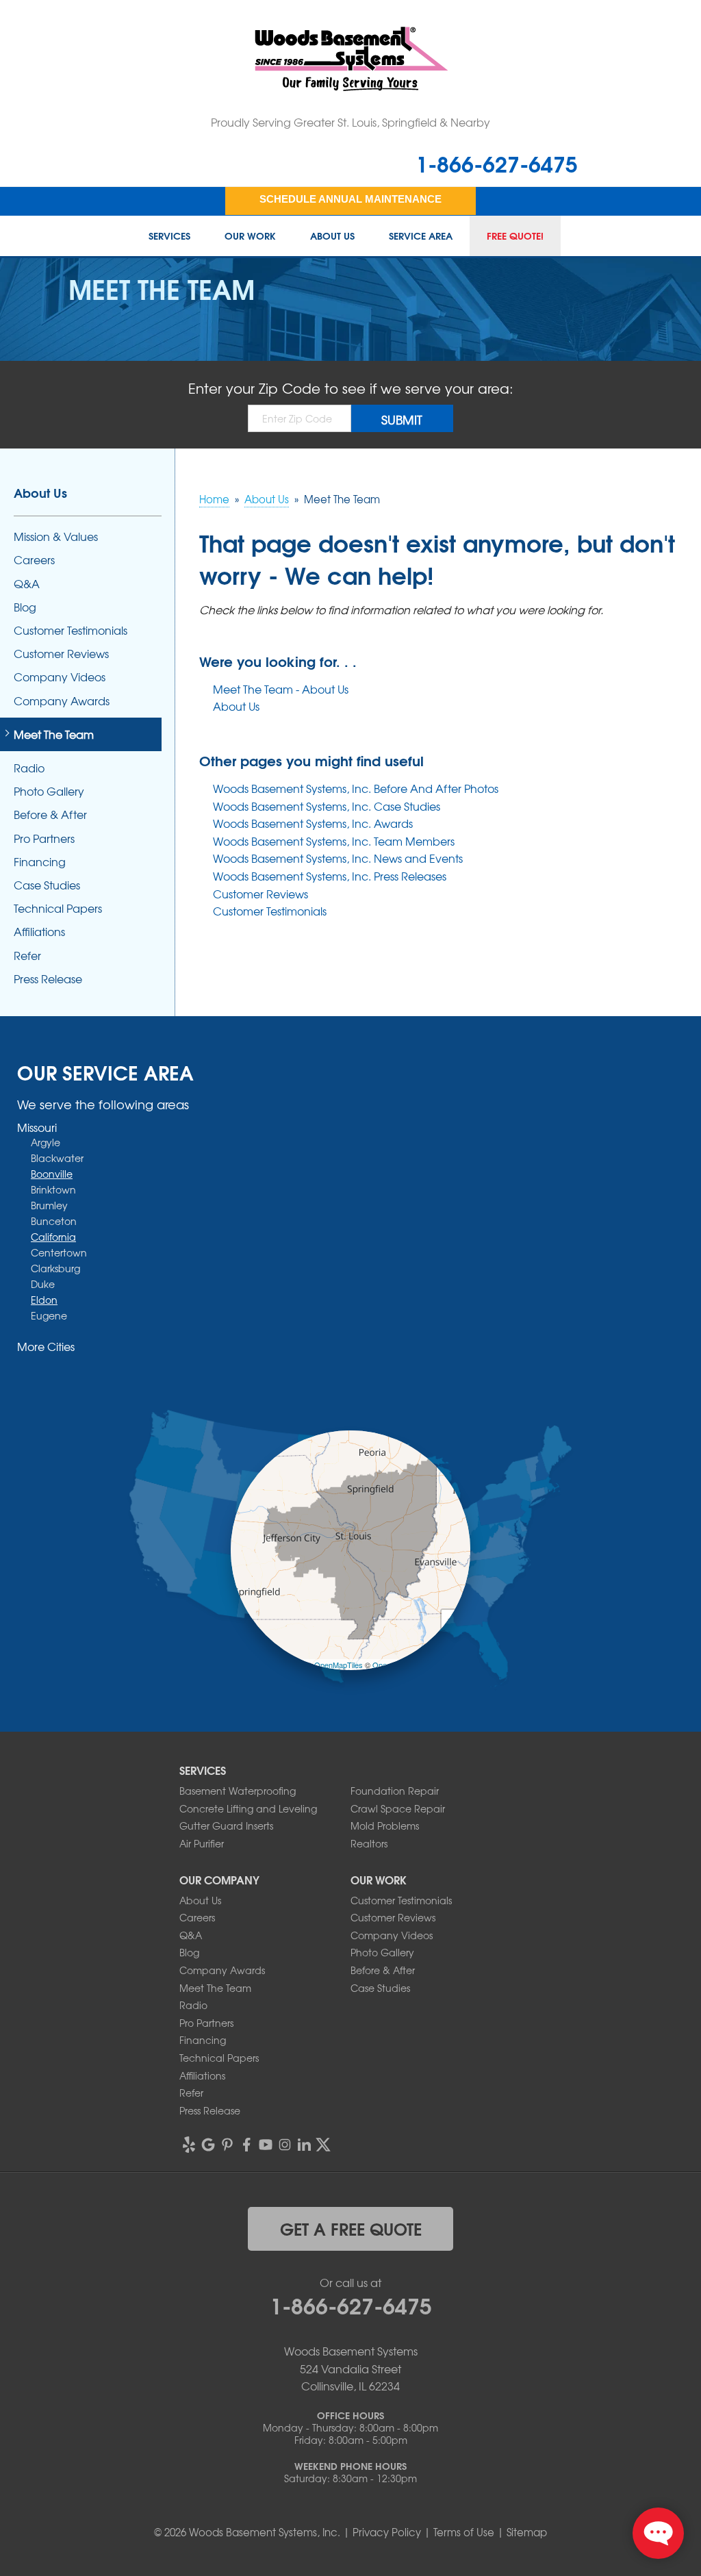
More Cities (46, 1346)
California (53, 1237)
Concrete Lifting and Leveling (248, 1808)
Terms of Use (464, 2532)
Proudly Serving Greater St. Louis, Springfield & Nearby (350, 122)
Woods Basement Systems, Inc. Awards (313, 823)
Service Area (421, 236)
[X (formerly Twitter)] (323, 2145)
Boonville (52, 1174)
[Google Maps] (208, 2145)
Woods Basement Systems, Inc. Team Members (334, 841)
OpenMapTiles (339, 1665)
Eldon (44, 1300)
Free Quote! (515, 236)
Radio (29, 768)
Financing (40, 862)
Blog (25, 607)
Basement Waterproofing (238, 1791)
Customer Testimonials (270, 911)
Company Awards (62, 701)
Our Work (250, 236)
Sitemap (527, 2532)
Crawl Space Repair (398, 1808)
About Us (332, 236)
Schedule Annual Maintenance (350, 199)
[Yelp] (189, 2145)
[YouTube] (266, 2145)
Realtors (369, 1843)
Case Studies (47, 885)
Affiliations (39, 932)
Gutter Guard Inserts (226, 1826)
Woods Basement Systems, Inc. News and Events (338, 858)
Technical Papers (58, 908)
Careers (34, 560)
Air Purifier (202, 1843)
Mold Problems (385, 1826)
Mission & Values (56, 536)
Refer (27, 956)
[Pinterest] (227, 2145)
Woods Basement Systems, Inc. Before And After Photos (356, 788)
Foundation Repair (395, 1791)
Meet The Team (54, 734)
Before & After (50, 815)
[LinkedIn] (304, 2145)
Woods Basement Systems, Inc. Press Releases (330, 876)
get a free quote (351, 2228)
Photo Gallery (49, 791)
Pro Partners (44, 838)
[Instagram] (285, 2145)
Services (169, 236)
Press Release (48, 979)
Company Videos (60, 677)
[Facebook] (246, 2145)
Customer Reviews (260, 894)
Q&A (27, 584)
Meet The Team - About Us (281, 689)
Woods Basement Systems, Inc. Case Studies (327, 806)
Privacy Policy (387, 2532)
